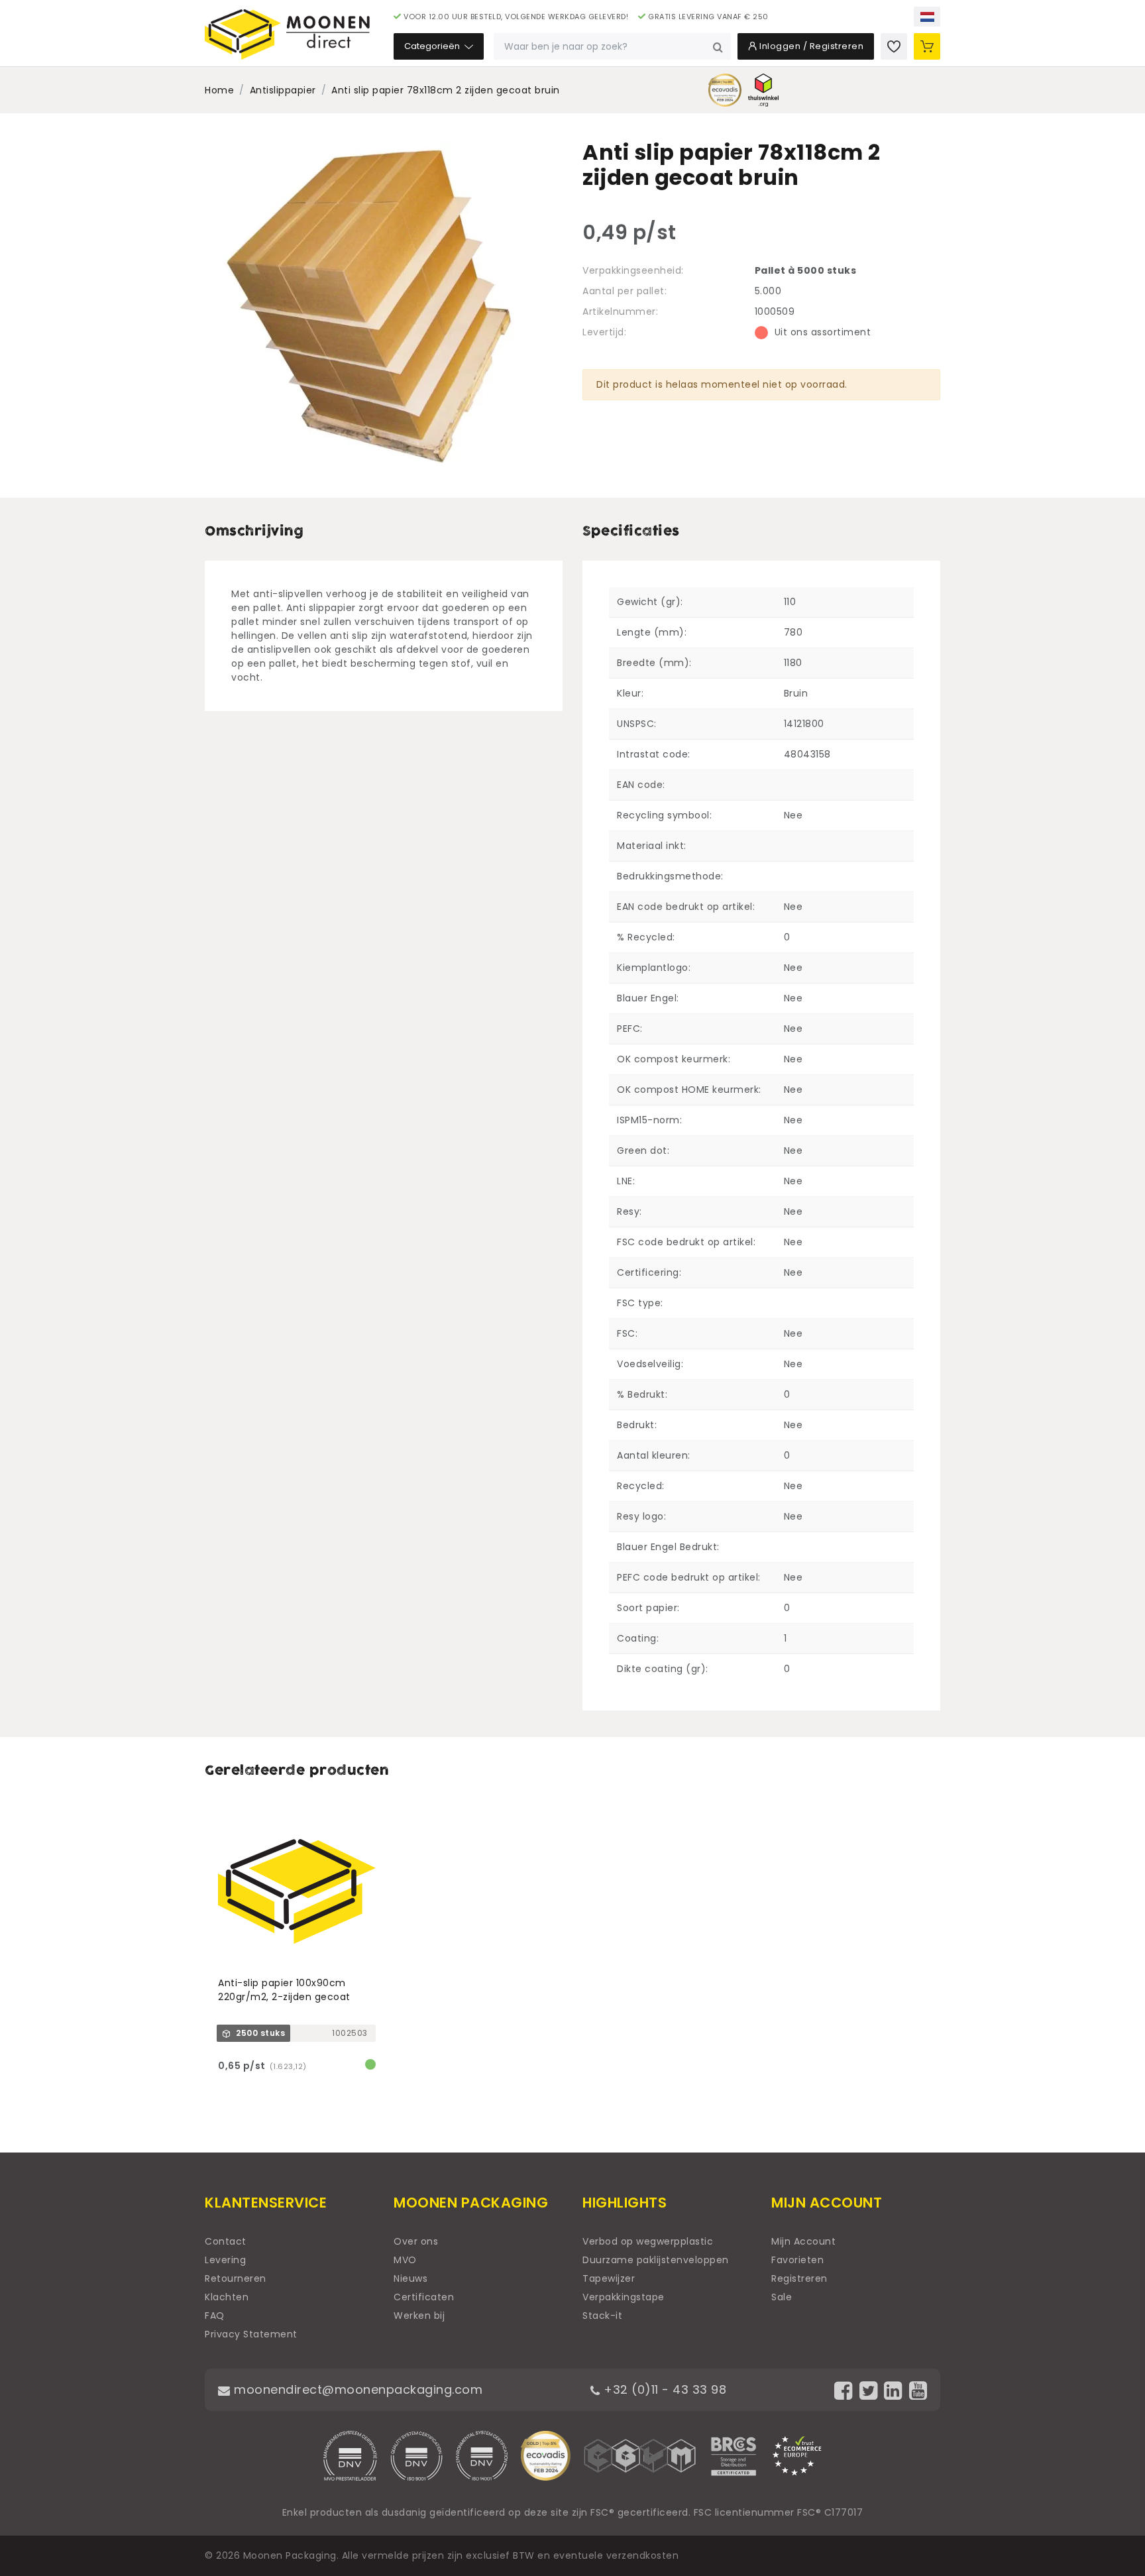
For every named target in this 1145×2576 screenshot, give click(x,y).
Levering (225, 2260)
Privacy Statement (251, 2334)
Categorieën (433, 46)
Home (219, 90)
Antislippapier (283, 90)
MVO (405, 2260)
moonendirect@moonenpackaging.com (356, 2389)
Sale (782, 2297)
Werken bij (419, 2316)
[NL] (927, 17)
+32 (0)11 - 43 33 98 (663, 2389)
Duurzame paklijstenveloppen (656, 2260)
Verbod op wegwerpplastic (648, 2241)
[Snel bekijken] (371, 1819)
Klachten (227, 2297)
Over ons (416, 2241)
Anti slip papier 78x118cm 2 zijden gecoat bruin (446, 90)
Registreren (799, 2278)
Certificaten (424, 2297)
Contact (226, 2241)
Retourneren (236, 2278)
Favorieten (797, 2260)
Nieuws (410, 2278)
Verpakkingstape (624, 2297)
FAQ (215, 2316)
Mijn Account (803, 2241)
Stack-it (602, 2316)
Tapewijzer (609, 2278)
